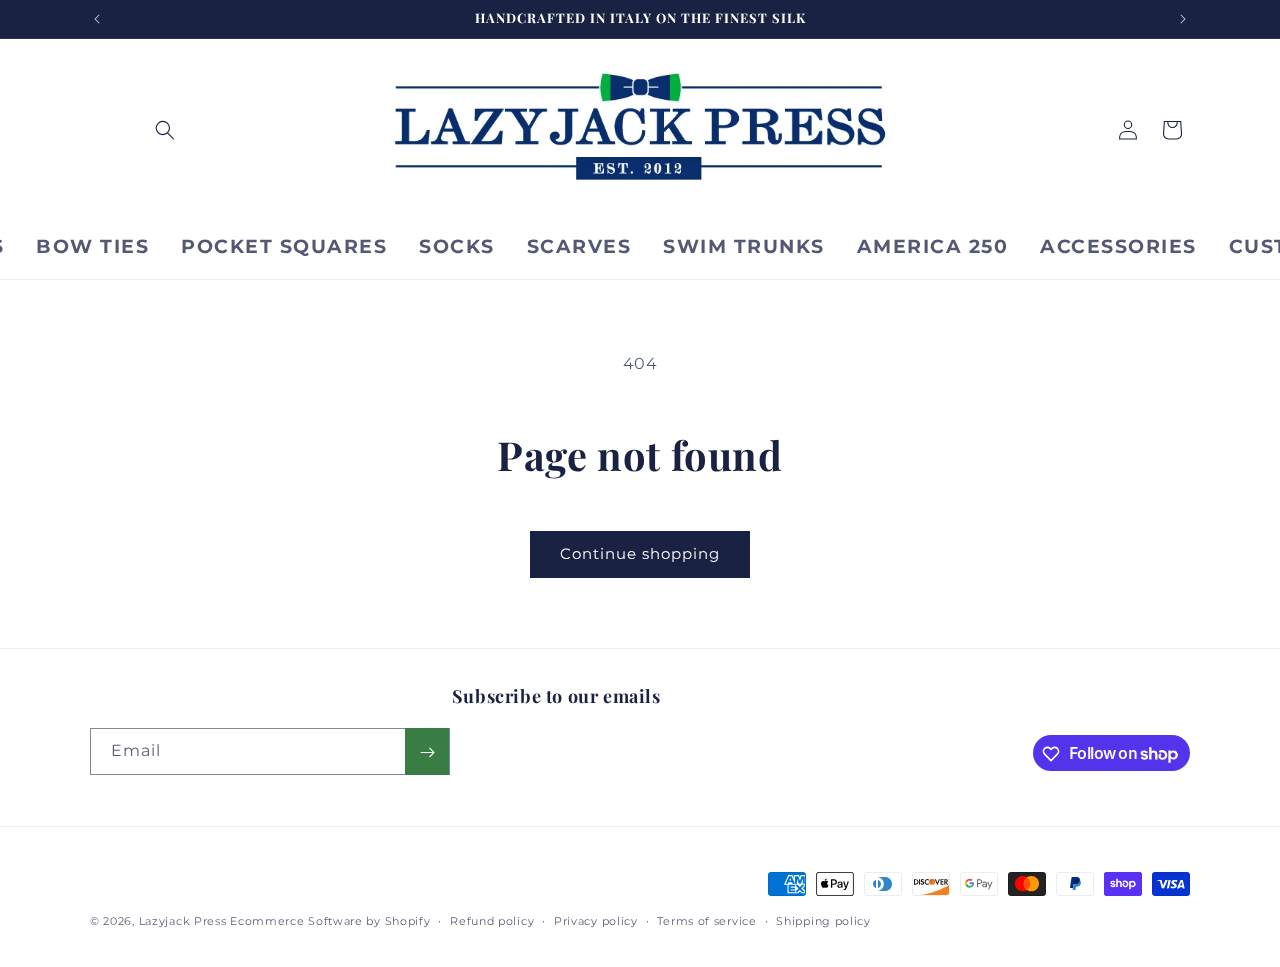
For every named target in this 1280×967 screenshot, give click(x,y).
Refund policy (492, 920)
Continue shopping (640, 553)
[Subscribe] (427, 752)
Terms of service (706, 920)
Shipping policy (823, 920)
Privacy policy (596, 920)
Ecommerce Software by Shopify (330, 921)
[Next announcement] (1183, 19)
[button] (165, 130)
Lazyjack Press (183, 921)
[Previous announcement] (97, 19)
